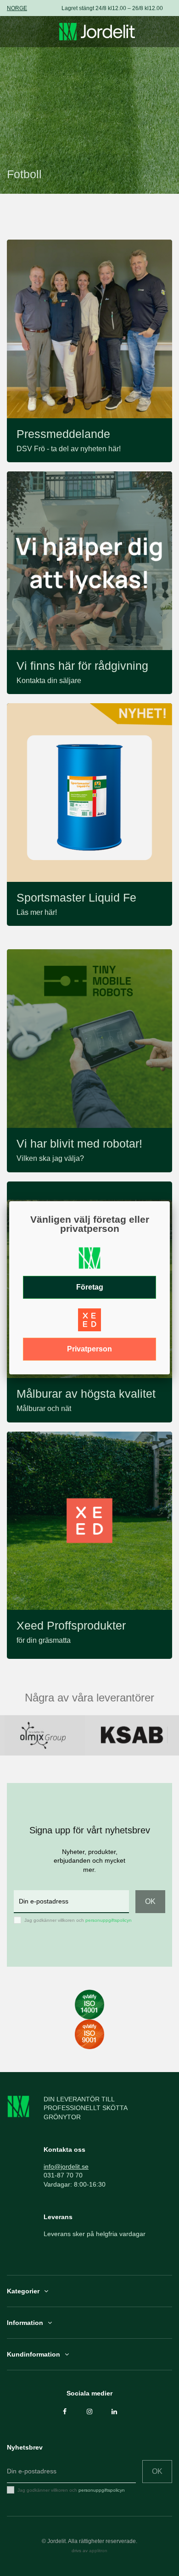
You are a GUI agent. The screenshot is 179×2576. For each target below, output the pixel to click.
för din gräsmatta (44, 1640)
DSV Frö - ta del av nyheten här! (69, 449)
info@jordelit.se (66, 2166)
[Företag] (89, 1261)
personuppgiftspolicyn (109, 1920)
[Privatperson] (89, 1323)
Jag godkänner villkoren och (78, 1920)
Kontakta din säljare (49, 681)
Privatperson (89, 1349)
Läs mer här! (37, 912)
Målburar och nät (44, 1408)
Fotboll (24, 174)
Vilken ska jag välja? (50, 1158)
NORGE (17, 8)
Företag (90, 1287)
